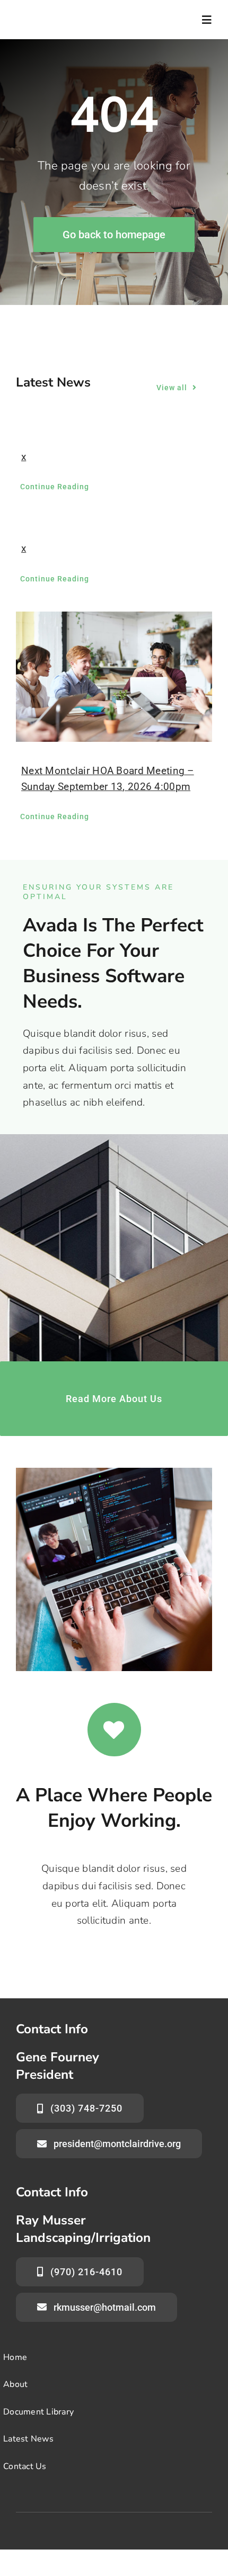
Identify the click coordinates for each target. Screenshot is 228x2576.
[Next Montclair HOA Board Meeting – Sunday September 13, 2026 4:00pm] (114, 677)
